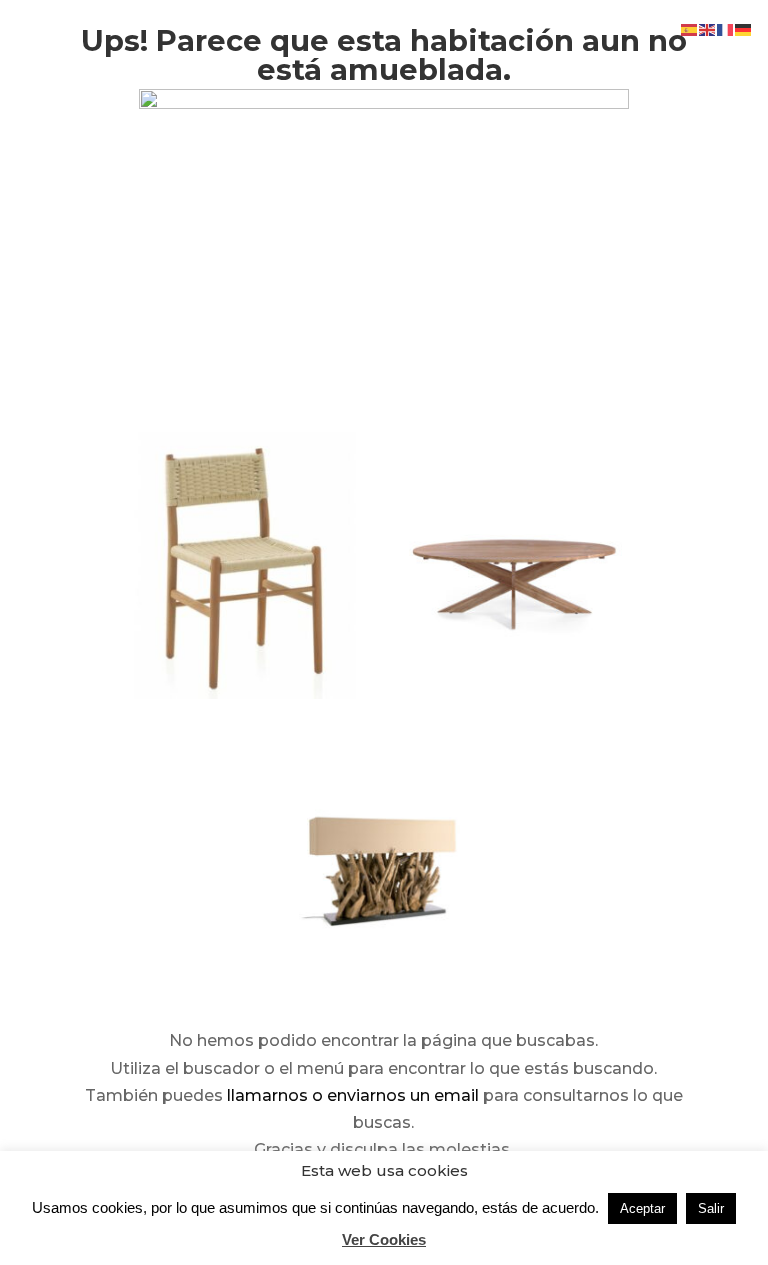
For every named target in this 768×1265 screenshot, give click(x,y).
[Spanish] (690, 28)
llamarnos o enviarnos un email (353, 1095)
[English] (708, 28)
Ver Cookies (384, 1239)
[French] (726, 28)
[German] (744, 28)
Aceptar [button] (642, 1208)
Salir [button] (711, 1208)
